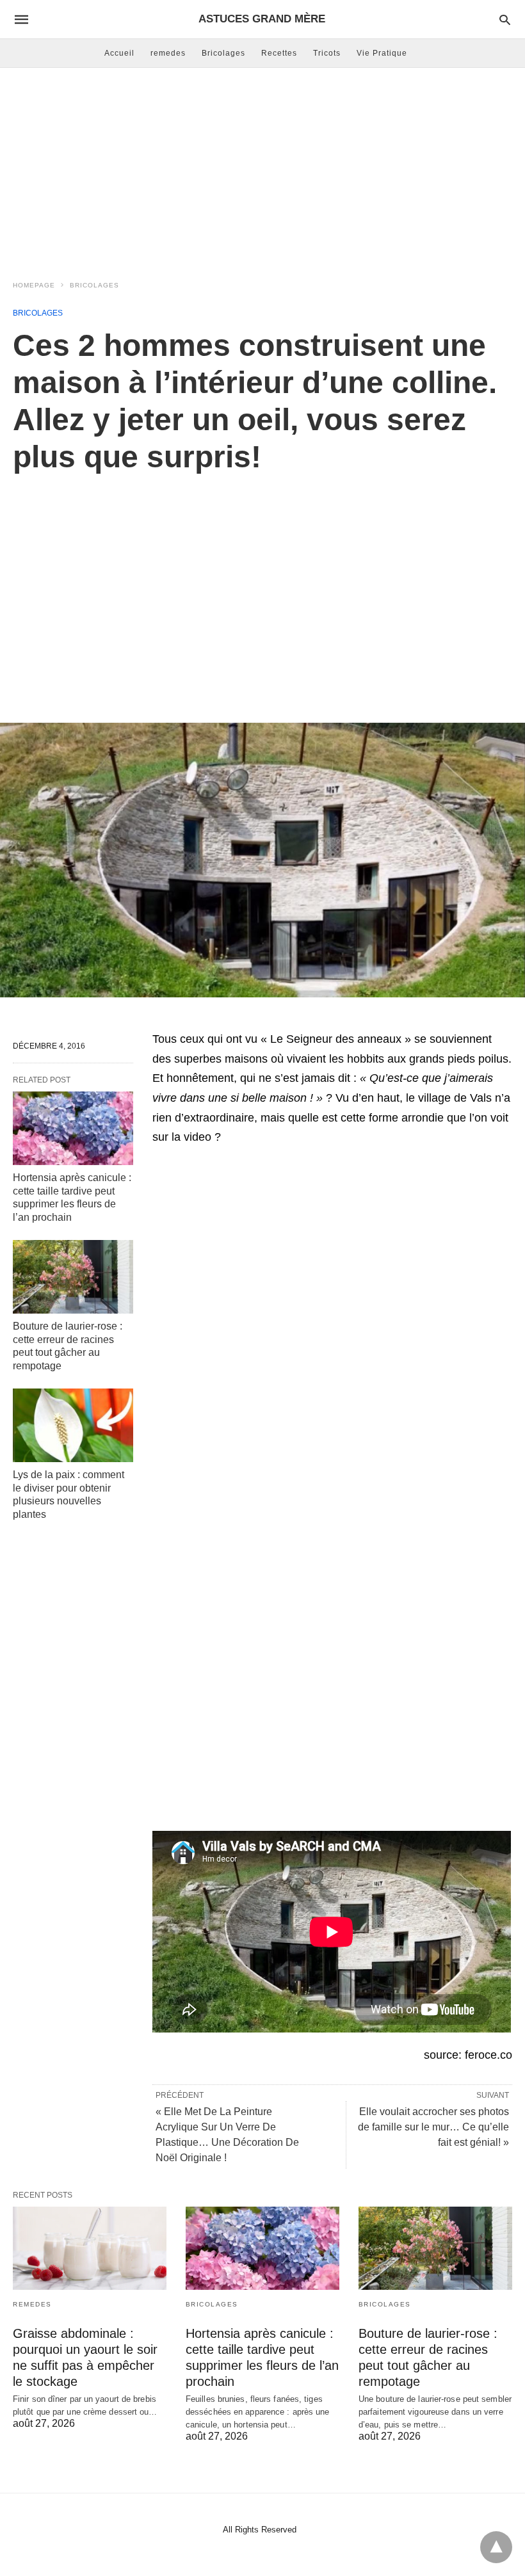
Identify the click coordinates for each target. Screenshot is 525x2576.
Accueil (119, 53)
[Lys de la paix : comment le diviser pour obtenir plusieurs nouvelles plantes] (73, 1425)
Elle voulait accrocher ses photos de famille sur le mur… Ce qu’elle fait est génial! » (433, 2127)
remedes (168, 53)
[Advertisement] (262, 170)
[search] (505, 20)
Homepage (34, 285)
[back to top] (496, 2547)
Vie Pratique (382, 53)
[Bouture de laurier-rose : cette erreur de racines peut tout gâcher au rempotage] (73, 1277)
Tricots (327, 53)
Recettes (279, 53)
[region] (262, 584)
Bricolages (223, 53)
